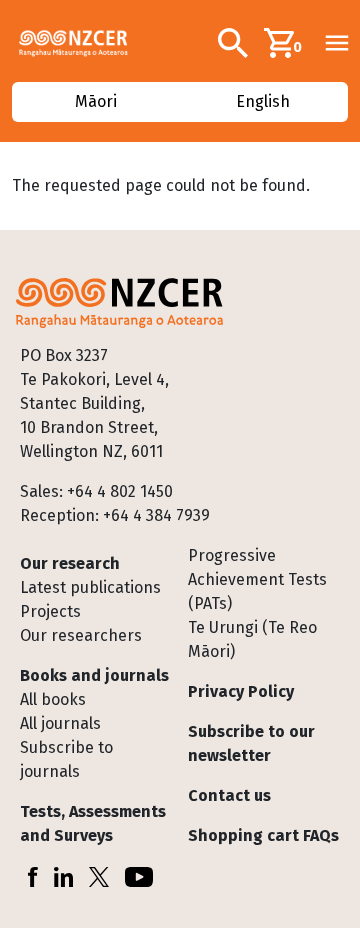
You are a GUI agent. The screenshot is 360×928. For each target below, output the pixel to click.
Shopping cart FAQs (263, 835)
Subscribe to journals (66, 759)
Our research (70, 563)
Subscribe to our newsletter (251, 743)
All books (53, 699)
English (263, 101)
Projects (50, 611)
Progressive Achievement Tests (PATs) (257, 579)
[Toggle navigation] (337, 43)
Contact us (229, 795)
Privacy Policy (241, 691)
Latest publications (90, 587)
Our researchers (81, 635)
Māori (97, 101)
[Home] (81, 43)
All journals (60, 723)
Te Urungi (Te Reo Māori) (252, 639)
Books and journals (94, 675)
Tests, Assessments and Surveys (93, 823)
